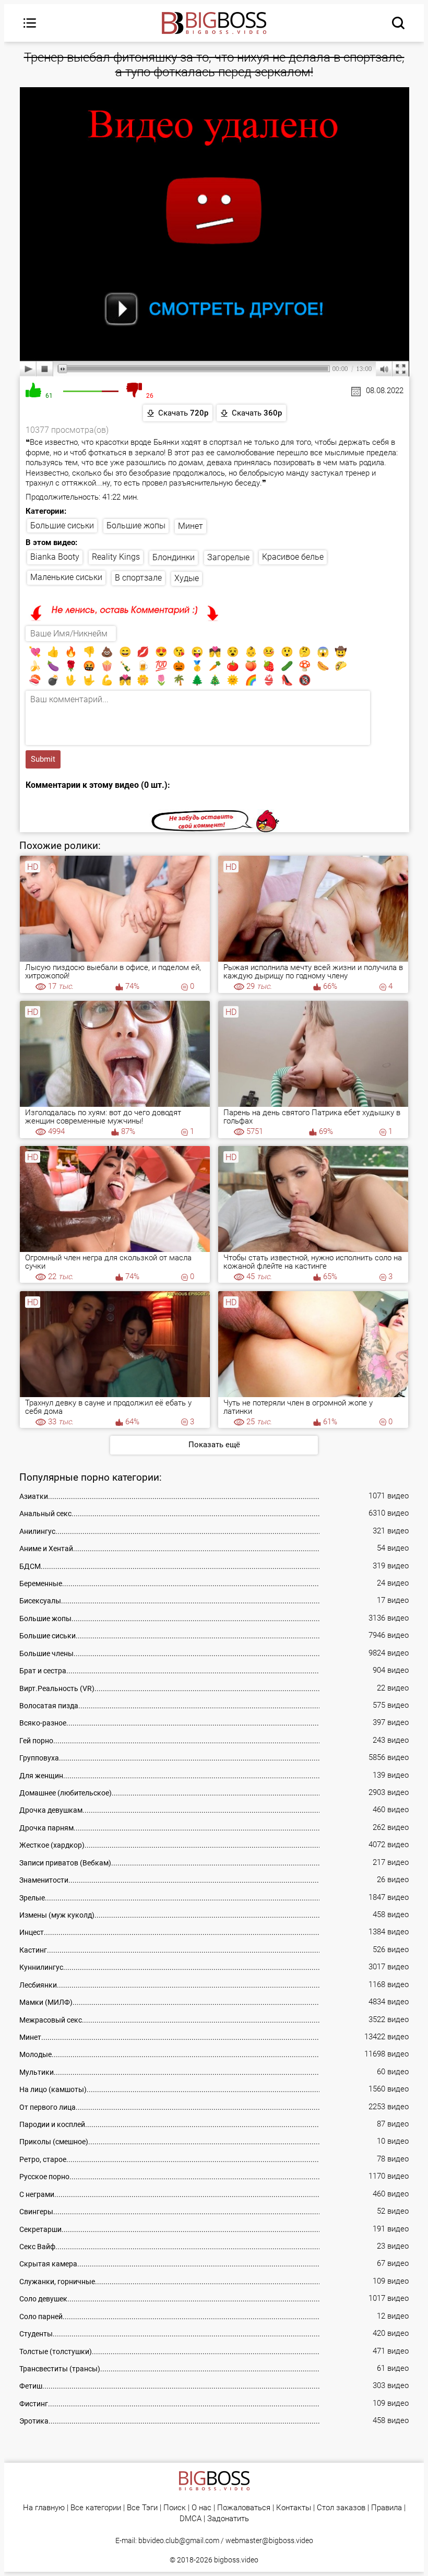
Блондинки (174, 557)
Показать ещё (214, 1445)
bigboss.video (236, 2560)
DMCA (191, 2519)
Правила (387, 2508)
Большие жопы (136, 525)
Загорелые (228, 557)
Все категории (96, 2508)
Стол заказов (341, 2508)
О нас (201, 2508)
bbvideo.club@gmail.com (179, 2540)
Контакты (294, 2508)
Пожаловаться (244, 2508)
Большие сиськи (62, 525)
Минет (191, 526)
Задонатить (228, 2519)
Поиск (175, 2508)
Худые (187, 578)
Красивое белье (293, 557)
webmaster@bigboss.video (269, 2540)
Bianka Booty (55, 557)
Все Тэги (142, 2508)
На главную (44, 2508)
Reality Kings (116, 557)
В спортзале (138, 578)
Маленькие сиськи (66, 577)
